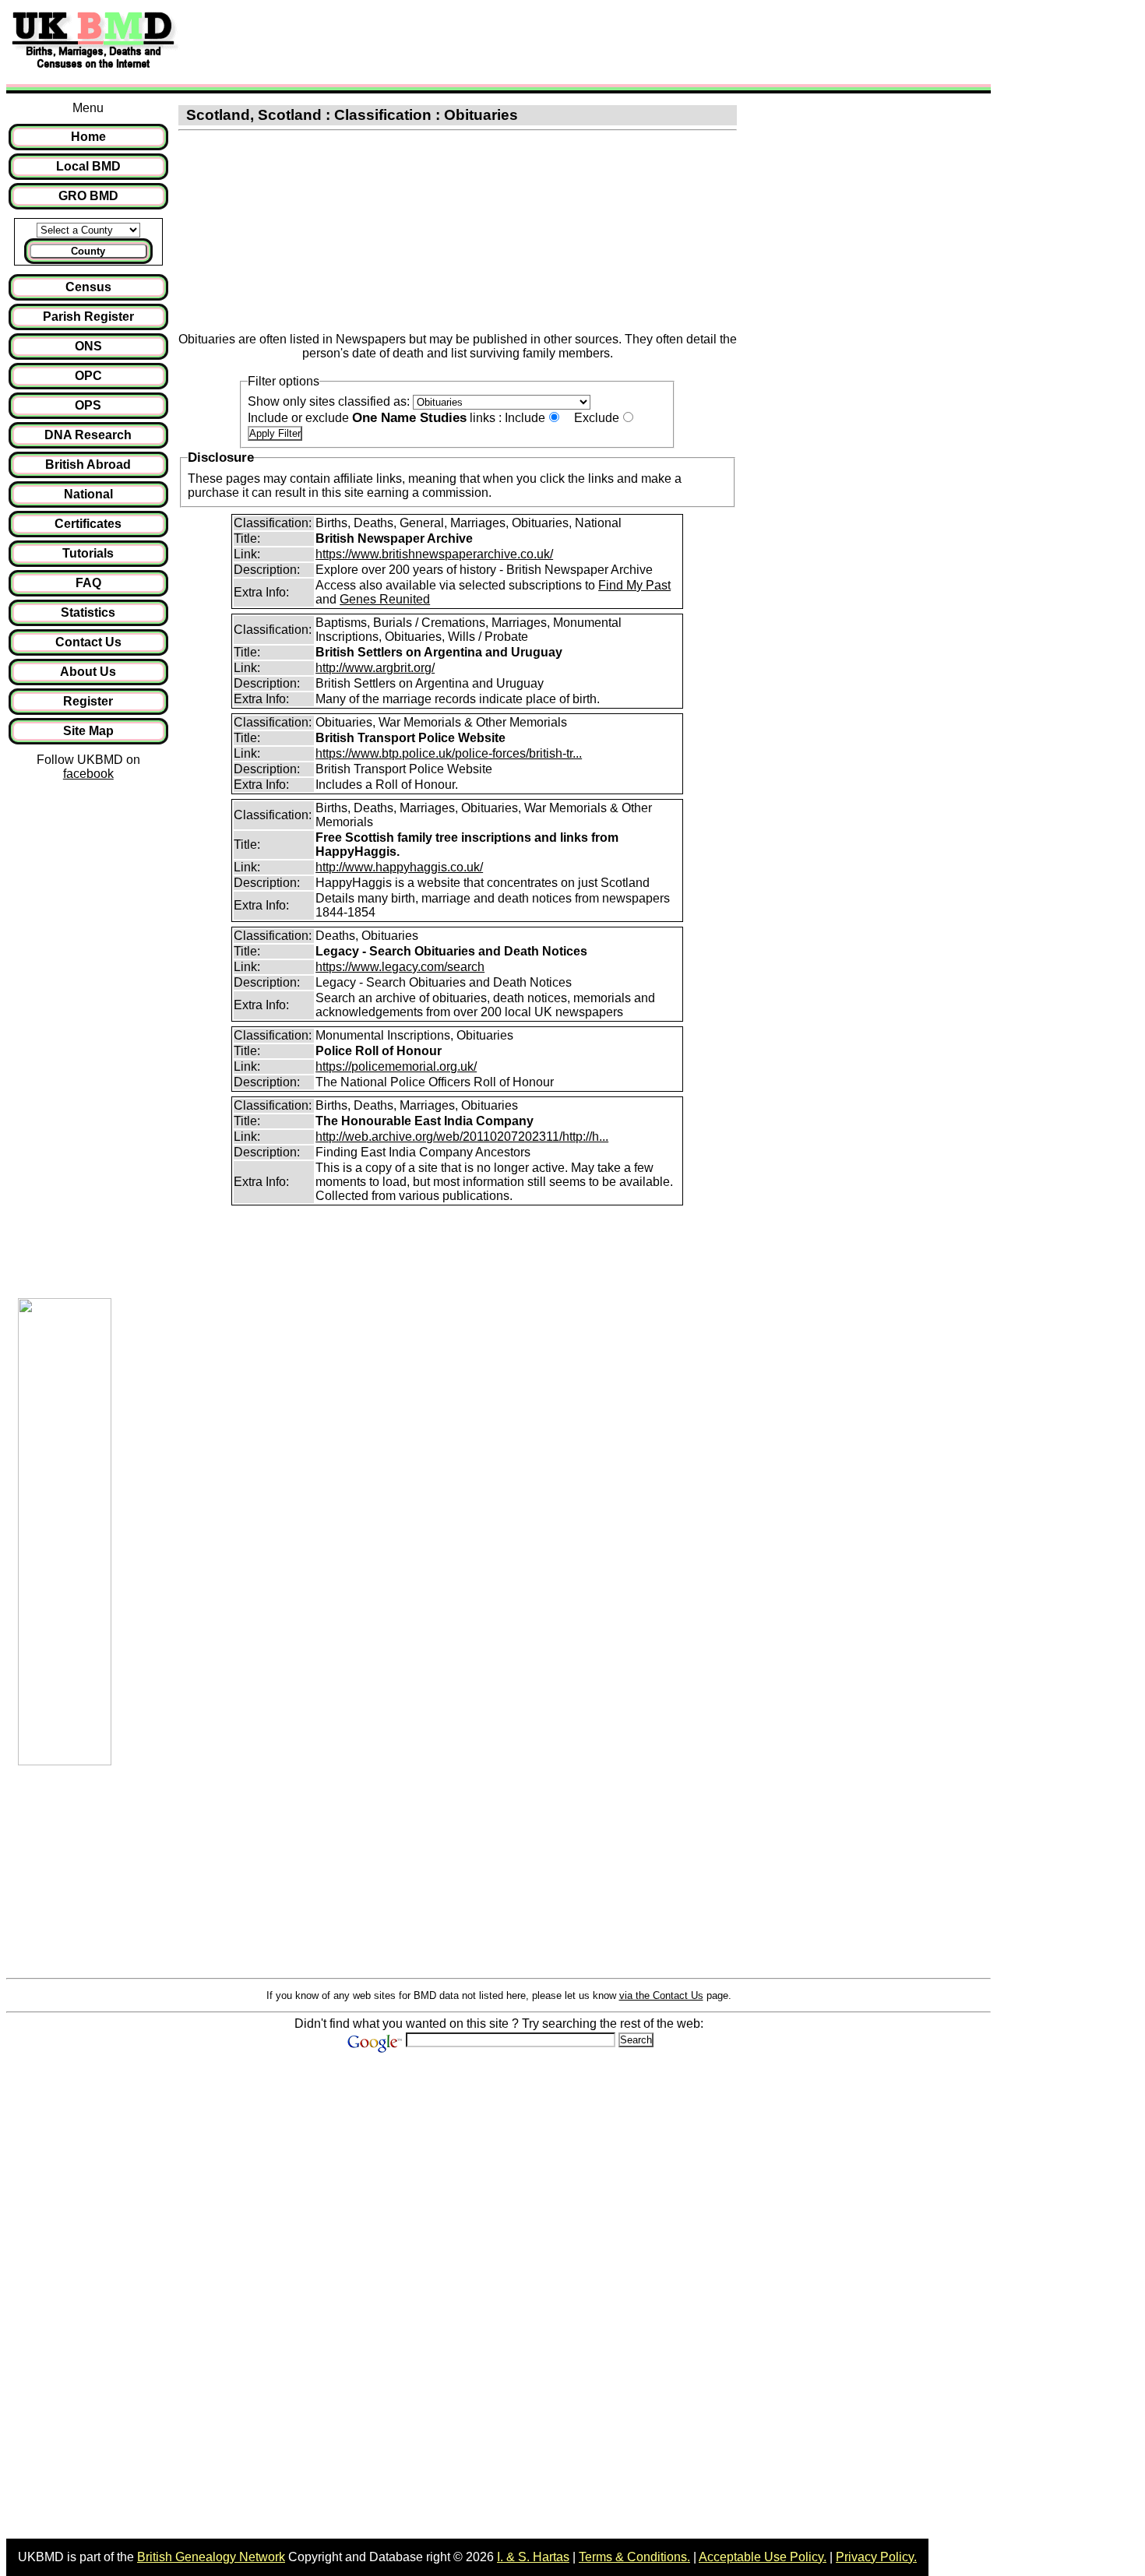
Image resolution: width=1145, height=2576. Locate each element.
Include (525, 418)
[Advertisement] (470, 41)
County (88, 251)
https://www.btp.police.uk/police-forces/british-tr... (449, 753)
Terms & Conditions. (634, 2557)
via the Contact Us (661, 1995)
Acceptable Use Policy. (763, 2557)
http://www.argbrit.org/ (375, 668)
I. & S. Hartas (533, 2557)
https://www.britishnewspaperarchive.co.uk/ (434, 554)
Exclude (597, 418)
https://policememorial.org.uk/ (396, 1066)
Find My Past (634, 585)
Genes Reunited (385, 599)
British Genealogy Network (211, 2557)
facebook (88, 774)
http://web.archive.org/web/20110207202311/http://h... (462, 1137)
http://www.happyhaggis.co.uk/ (399, 867)
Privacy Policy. (876, 2557)
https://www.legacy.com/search (400, 967)
